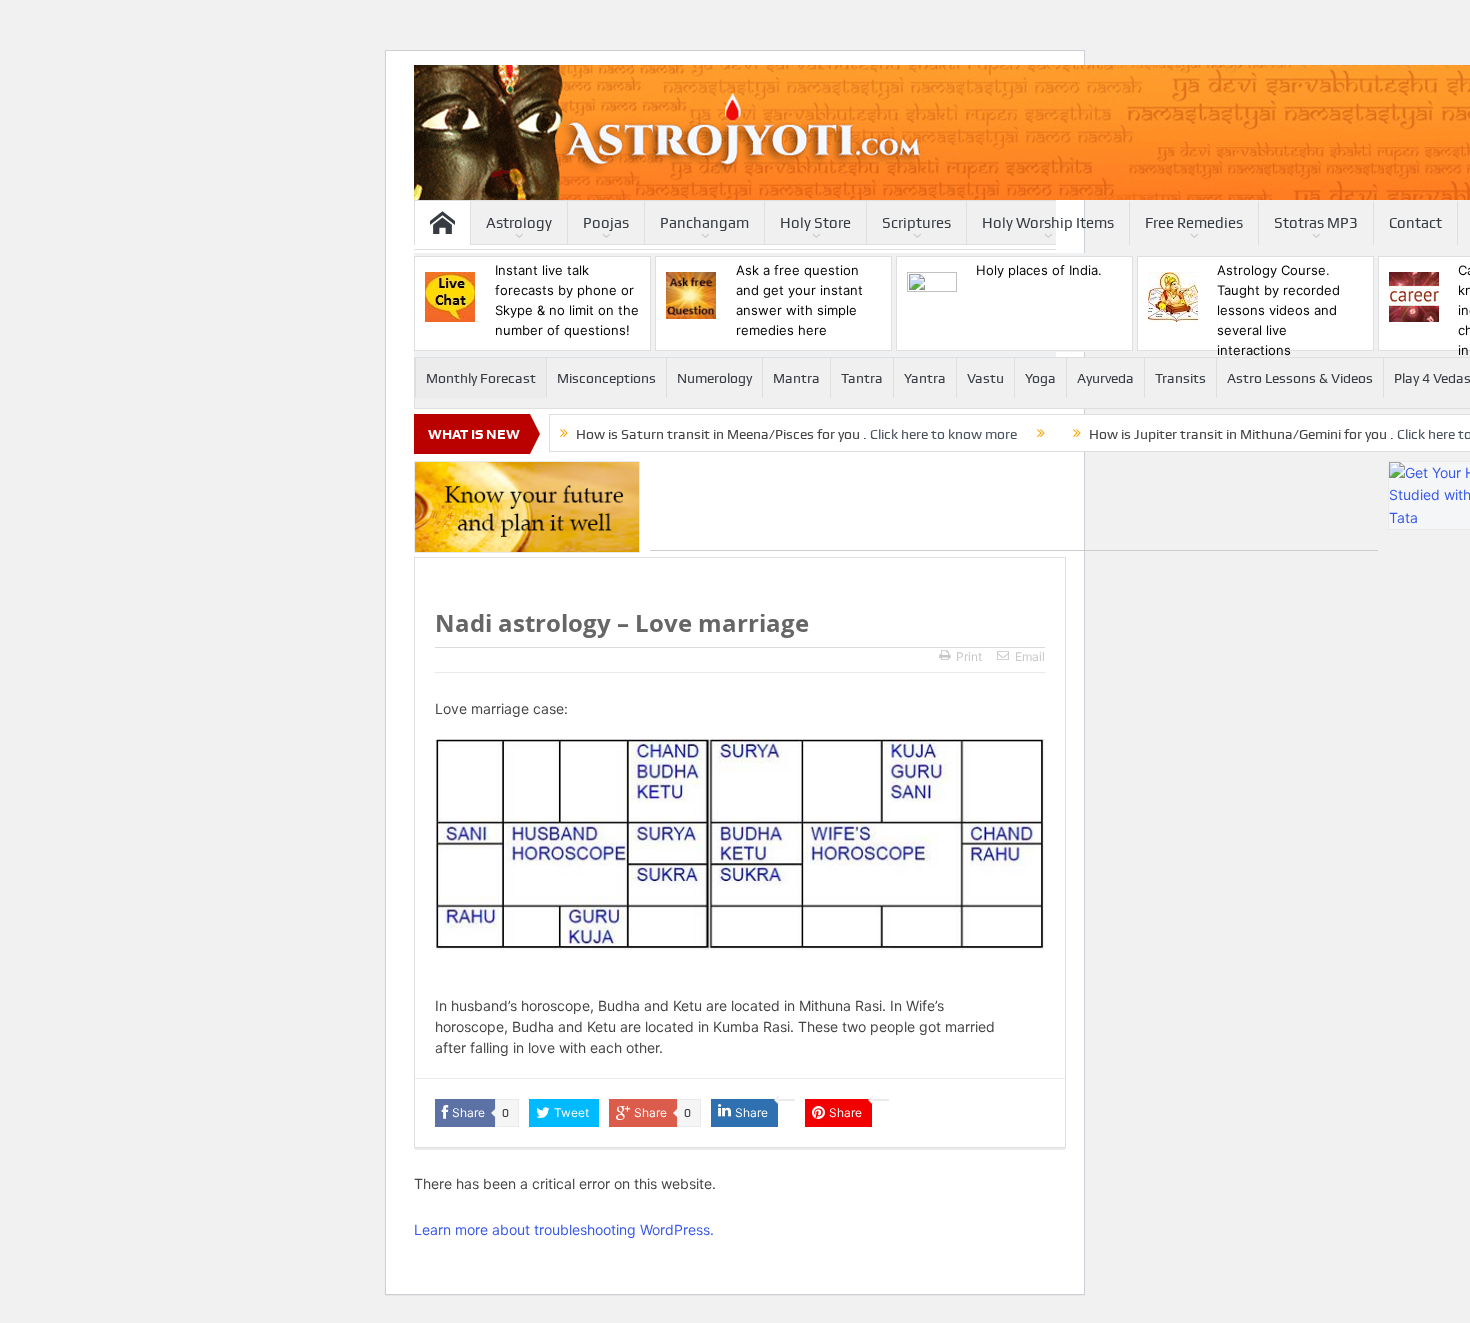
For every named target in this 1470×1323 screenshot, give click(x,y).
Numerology (714, 378)
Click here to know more (943, 434)
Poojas (606, 223)
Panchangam (704, 223)
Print (969, 656)
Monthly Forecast (481, 378)
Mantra (796, 378)
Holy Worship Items (1048, 223)
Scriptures (916, 223)
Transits (1180, 378)
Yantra (925, 378)
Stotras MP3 (1316, 223)
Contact (1415, 223)
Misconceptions (606, 378)
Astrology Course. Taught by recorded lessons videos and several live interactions (1278, 310)
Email (1030, 656)
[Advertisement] (1014, 506)
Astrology (519, 223)
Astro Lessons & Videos (1300, 378)
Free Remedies (1194, 223)
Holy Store (815, 223)
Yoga (1040, 378)
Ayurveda (1105, 378)
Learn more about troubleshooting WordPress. (564, 1229)
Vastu (985, 378)
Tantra (862, 378)
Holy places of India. (1039, 270)
